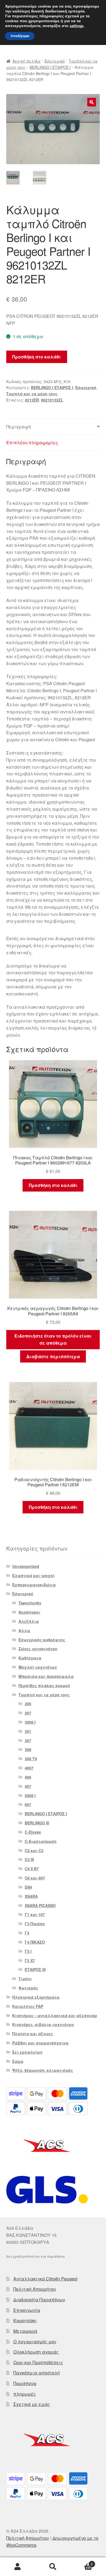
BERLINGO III (37, 1823)
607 (28, 1804)
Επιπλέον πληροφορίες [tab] (32, 443)
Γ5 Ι (28, 1951)
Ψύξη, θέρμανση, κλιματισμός (43, 2070)
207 (28, 1713)
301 (28, 1731)
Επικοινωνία (27, 2310)
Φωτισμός (28, 1988)
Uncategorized (26, 1566)
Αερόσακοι (29, 1612)
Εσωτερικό (55, 61)
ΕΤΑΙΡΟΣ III (35, 1969)
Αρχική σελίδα (26, 61)
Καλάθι (82, 2562)
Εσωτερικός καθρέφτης (42, 1640)
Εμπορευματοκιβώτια (34, 1585)
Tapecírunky (30, 1603)
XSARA (31, 1896)
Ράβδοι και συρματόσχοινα (40, 2043)
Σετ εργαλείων (27, 2052)
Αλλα (24, 1630)
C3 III (29, 1859)
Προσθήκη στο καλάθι (37, 357)
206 (28, 1704)
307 (28, 1740)
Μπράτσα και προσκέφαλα (46, 1676)
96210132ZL (52, 400)
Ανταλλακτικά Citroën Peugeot (45, 2279)
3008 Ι (30, 1722)
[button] (92, 102)
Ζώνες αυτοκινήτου (38, 1649)
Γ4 (27, 1933)
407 (28, 1786)
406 (28, 1777)
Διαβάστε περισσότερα (53, 1356)
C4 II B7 (32, 1869)
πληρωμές (25, 2394)
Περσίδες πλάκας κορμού (44, 1685)
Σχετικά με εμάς (32, 2404)
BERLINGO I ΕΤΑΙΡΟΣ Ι (50, 67)
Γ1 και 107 (35, 1914)
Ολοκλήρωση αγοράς (36, 2352)
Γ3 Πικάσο (35, 1924)
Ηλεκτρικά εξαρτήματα (36, 1997)
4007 (29, 1768)
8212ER (32, 400)
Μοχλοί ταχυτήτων (38, 1667)
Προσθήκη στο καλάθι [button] (53, 1185)
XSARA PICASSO (40, 1905)
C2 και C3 (34, 1850)
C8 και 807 (35, 1878)
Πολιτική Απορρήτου (35, 2289)
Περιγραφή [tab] (19, 427)
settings (77, 26)
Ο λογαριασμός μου (35, 2342)
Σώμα (18, 2061)
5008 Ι (30, 1795)
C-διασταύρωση (41, 1841)
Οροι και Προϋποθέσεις (38, 2362)
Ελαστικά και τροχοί (33, 1575)
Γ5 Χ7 (30, 1960)
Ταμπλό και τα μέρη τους (32, 394)
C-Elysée (33, 1832)
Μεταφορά (25, 2331)
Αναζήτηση (53, 2567)
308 (28, 1749)
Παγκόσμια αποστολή (37, 2373)
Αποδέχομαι (20, 36)
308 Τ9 (31, 1759)
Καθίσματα (30, 1658)
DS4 (28, 1887)
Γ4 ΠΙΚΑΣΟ (35, 1942)
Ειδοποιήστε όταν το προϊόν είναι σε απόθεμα (53, 1339)
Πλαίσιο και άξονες (33, 2034)
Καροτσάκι (25, 2320)
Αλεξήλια (29, 1621)
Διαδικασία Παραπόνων (39, 2300)
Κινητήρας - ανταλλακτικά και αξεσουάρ (55, 2015)
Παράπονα (25, 2383)
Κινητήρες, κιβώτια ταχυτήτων (43, 2024)
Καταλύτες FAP (28, 2006)
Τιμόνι (25, 1979)
